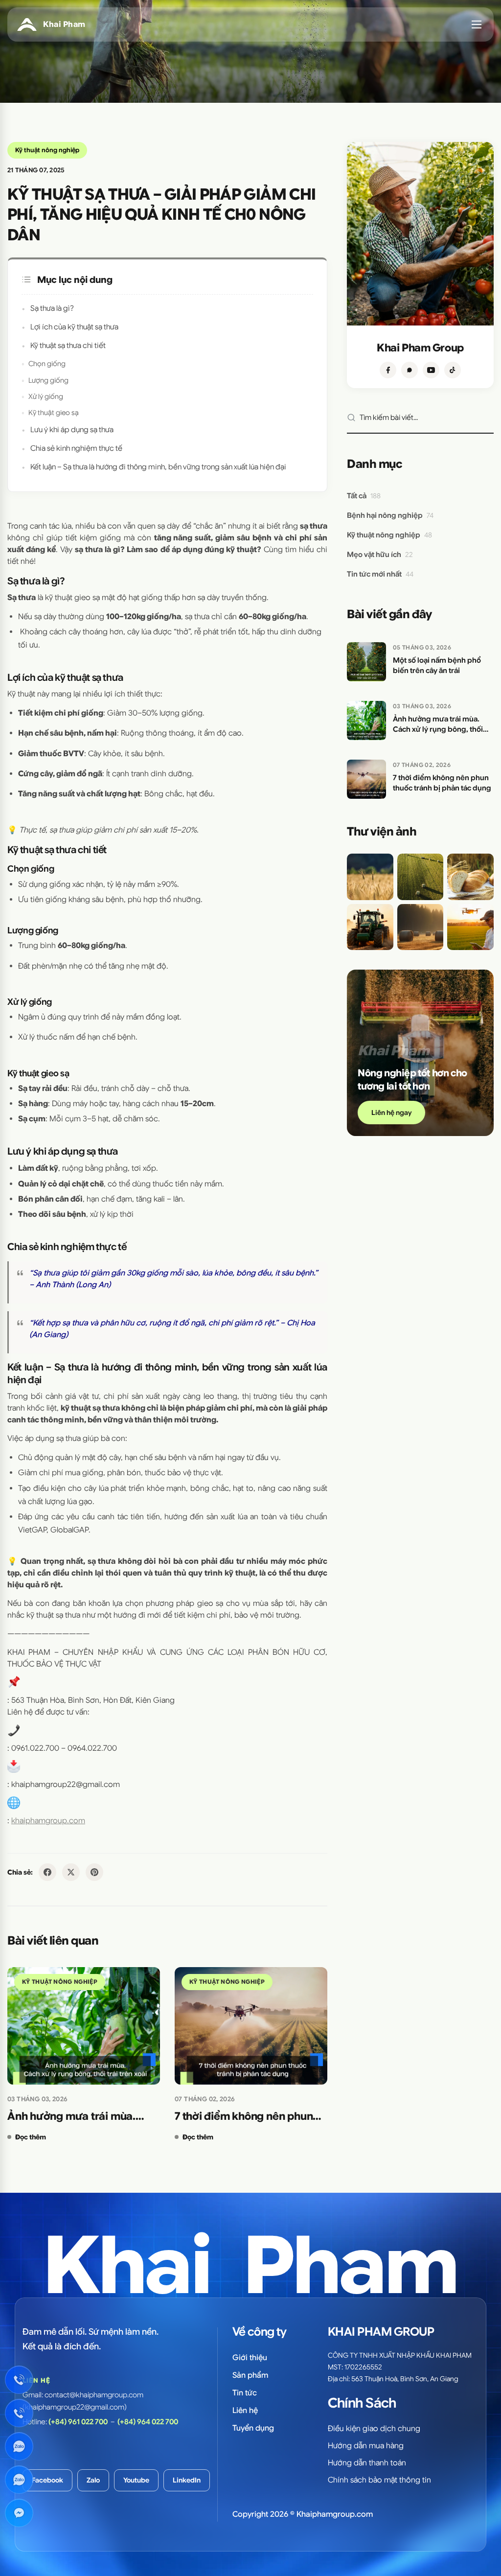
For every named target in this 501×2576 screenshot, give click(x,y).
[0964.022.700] (19, 2413)
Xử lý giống (46, 396)
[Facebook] (388, 370)
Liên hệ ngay (391, 1113)
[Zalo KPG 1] (19, 2446)
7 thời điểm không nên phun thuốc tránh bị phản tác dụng (247, 2117)
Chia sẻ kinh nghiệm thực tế (76, 448)
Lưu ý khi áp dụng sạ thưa (72, 429)
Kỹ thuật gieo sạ (54, 413)
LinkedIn (187, 2480)
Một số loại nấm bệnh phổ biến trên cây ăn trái (437, 665)
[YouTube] (431, 370)
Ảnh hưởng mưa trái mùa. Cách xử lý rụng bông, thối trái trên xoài (82, 2117)
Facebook (47, 2480)
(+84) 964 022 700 (148, 2422)
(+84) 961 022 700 (78, 2422)
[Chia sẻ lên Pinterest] (94, 1872)
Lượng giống (48, 380)
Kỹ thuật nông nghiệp (47, 150)
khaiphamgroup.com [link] (48, 1821)
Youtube (136, 2480)
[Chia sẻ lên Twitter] (71, 1872)
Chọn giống (47, 364)
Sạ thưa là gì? (52, 308)
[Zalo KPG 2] (19, 2480)
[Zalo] (410, 370)
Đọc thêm (31, 2137)
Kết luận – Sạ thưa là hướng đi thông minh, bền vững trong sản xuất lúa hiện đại (158, 467)
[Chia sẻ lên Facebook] (47, 1872)
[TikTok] (453, 370)
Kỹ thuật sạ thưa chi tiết (68, 345)
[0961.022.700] (19, 2380)
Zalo (93, 2480)
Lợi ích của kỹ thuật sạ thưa (74, 327)
